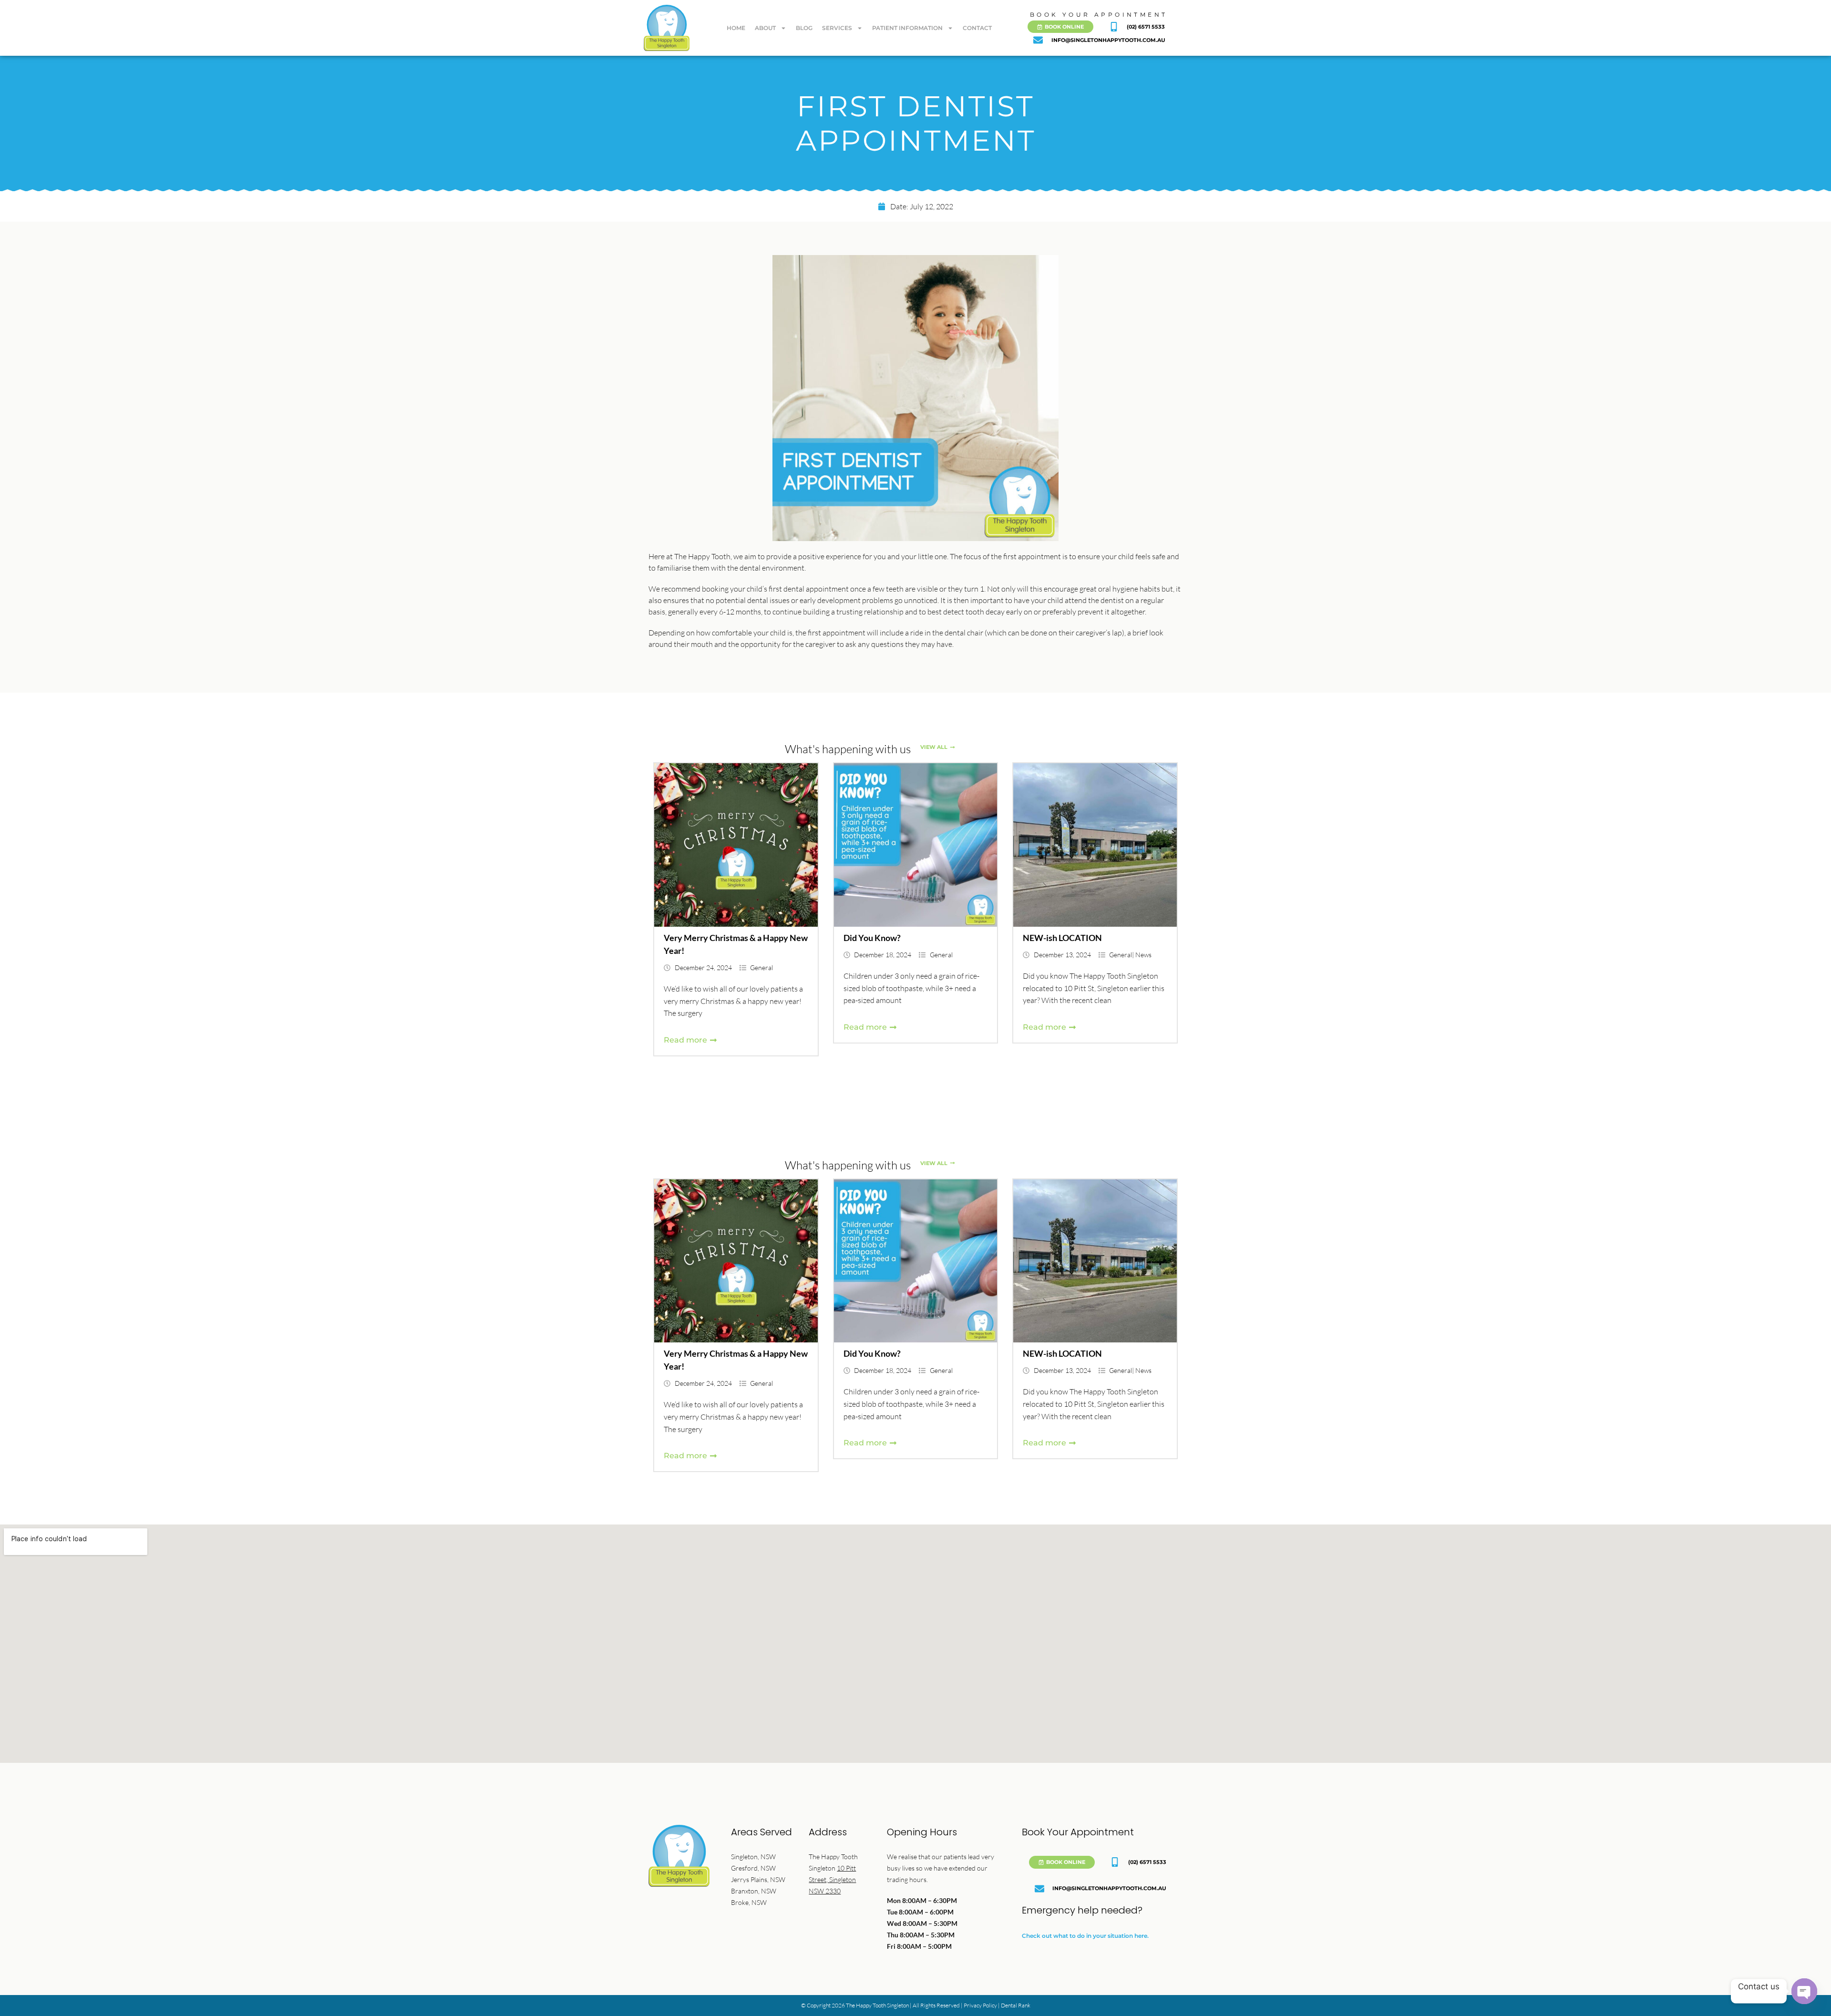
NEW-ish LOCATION (1062, 938)
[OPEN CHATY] (1804, 1991)
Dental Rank (1016, 2005)
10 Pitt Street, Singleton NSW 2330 (832, 1879)
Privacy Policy (980, 2005)
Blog (804, 28)
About (765, 28)
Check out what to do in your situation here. (1085, 1936)
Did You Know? (872, 938)
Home (736, 28)
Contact (977, 28)
